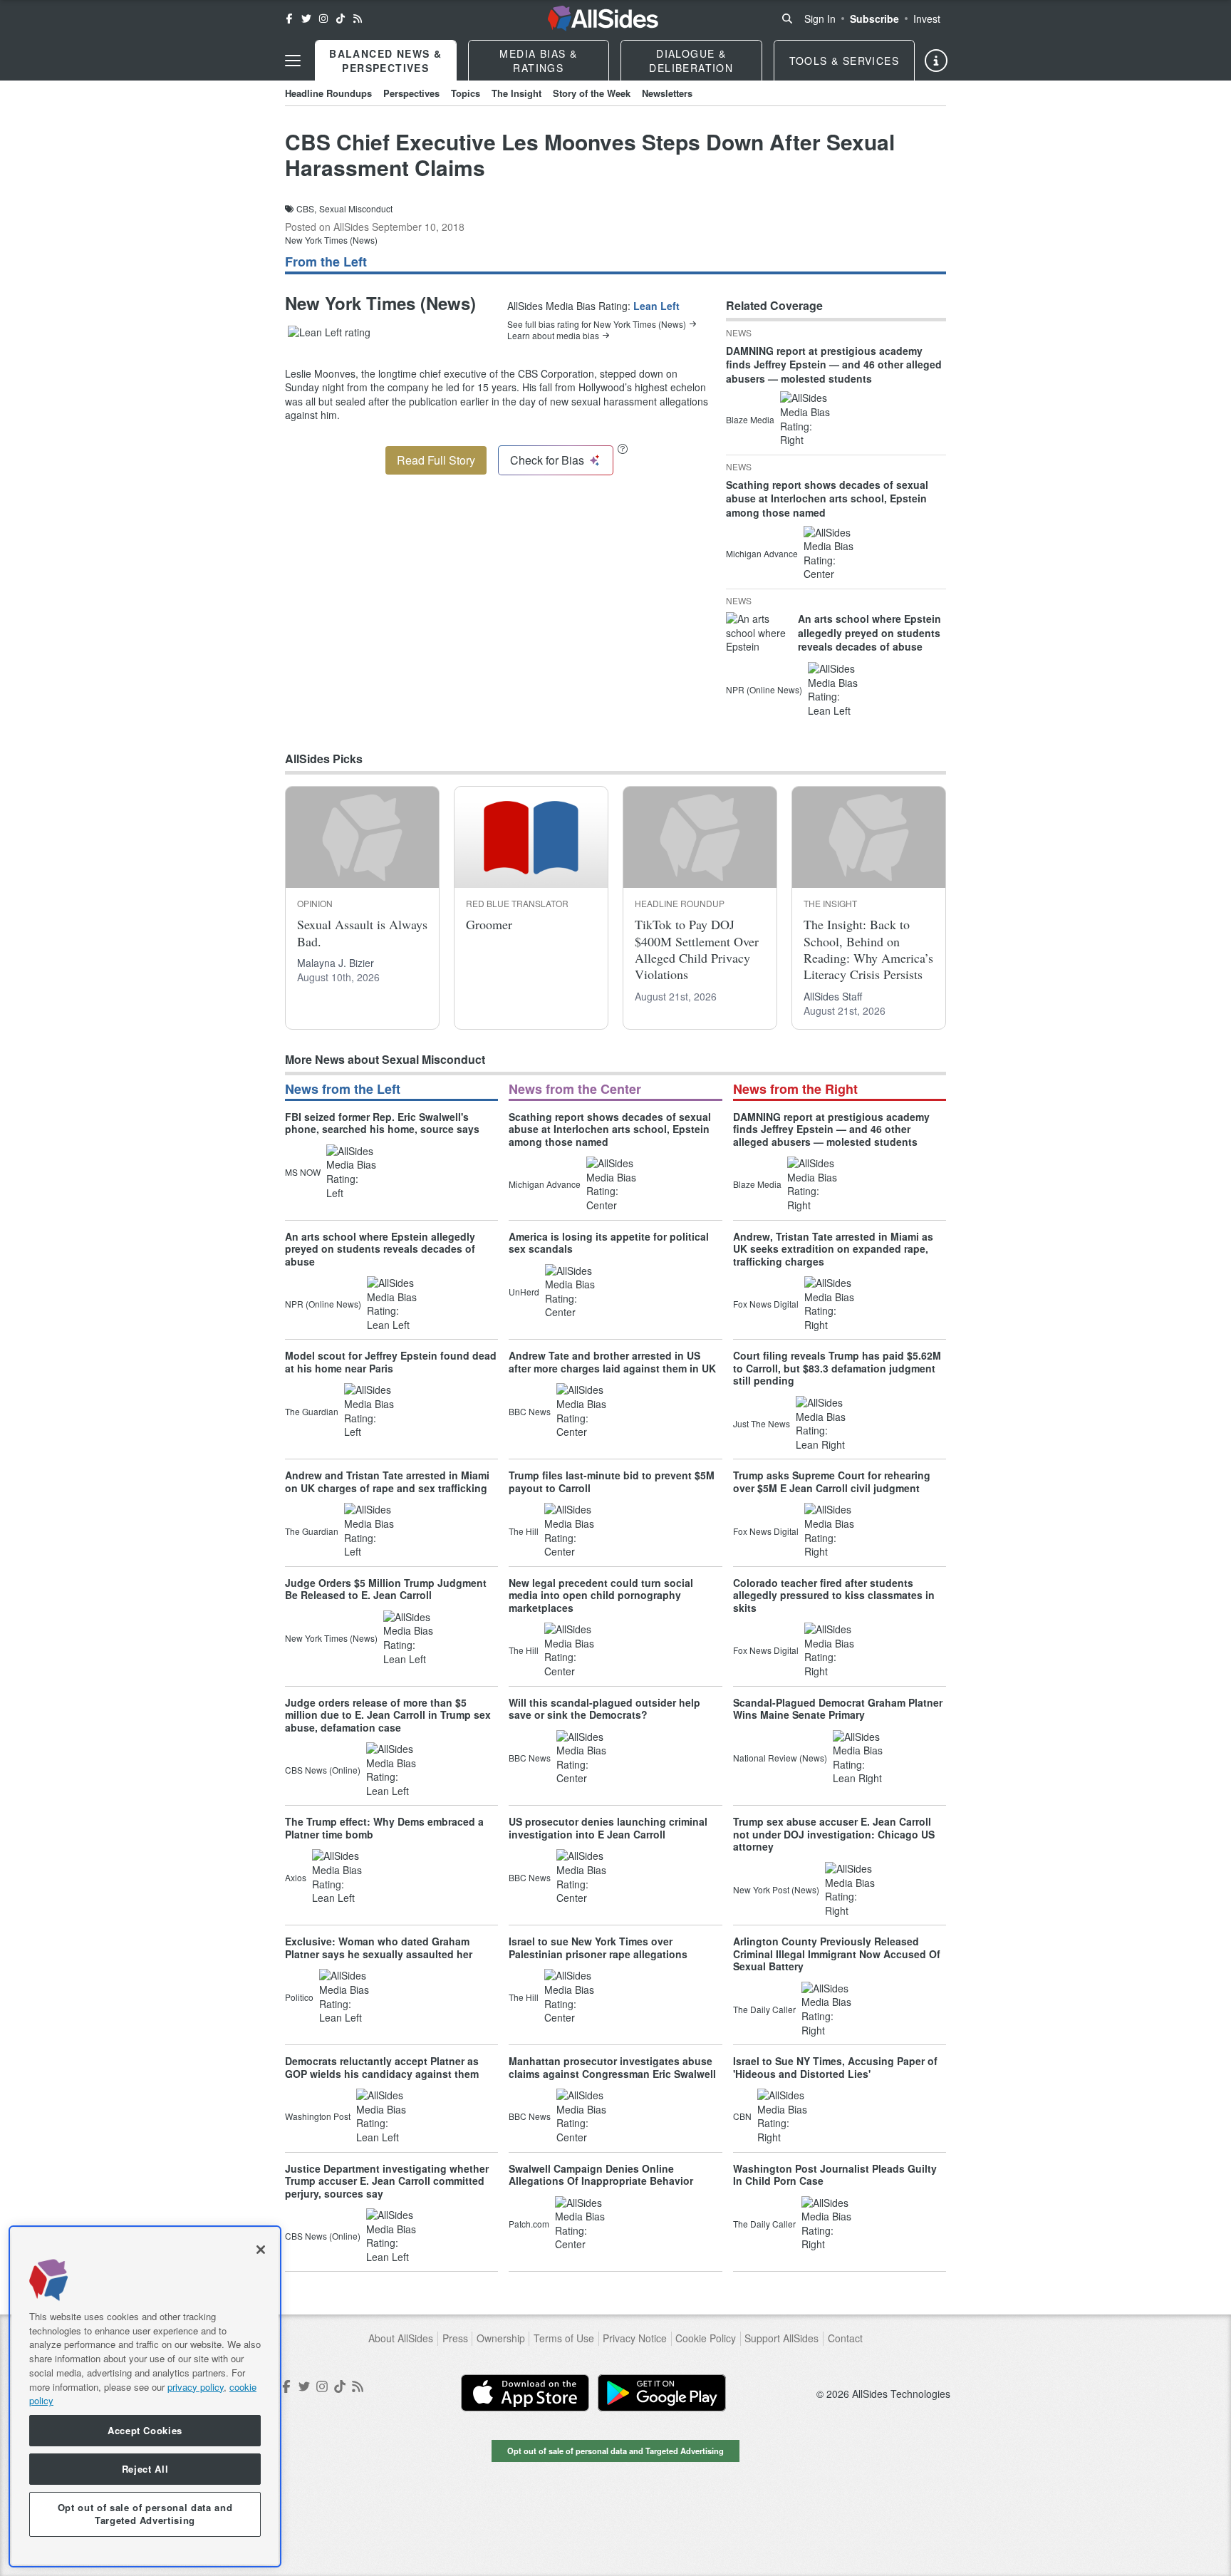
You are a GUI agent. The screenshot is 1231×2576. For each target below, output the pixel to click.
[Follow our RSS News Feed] (358, 19)
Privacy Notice (635, 2338)
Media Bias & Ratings (538, 61)
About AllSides (401, 2338)
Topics (466, 93)
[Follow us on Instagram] (323, 19)
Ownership (501, 2338)
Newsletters (667, 93)
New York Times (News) (331, 240)
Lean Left (656, 306)
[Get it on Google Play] (662, 2393)
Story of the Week (592, 93)
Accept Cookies (145, 2430)
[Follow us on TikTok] (341, 19)
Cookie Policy (706, 2338)
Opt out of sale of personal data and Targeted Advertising (615, 2451)
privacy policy (196, 2386)
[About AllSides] (936, 61)
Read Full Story (436, 460)
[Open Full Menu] (293, 61)
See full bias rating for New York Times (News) (597, 324)
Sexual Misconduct (356, 209)
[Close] (261, 2250)
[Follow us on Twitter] (306, 19)
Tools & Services (844, 61)
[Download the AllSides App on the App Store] (525, 2393)
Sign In (820, 19)
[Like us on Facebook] (289, 19)
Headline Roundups (328, 93)
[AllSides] (603, 19)
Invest (927, 19)
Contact (845, 2338)
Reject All (145, 2469)
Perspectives (411, 93)
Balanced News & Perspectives (385, 61)
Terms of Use (564, 2338)
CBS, (306, 209)
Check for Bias (547, 460)
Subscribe (874, 19)
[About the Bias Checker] (623, 449)
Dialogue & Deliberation (691, 61)
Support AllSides (781, 2338)
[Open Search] (787, 19)
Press (455, 2338)
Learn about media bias (553, 336)
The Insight (516, 93)
